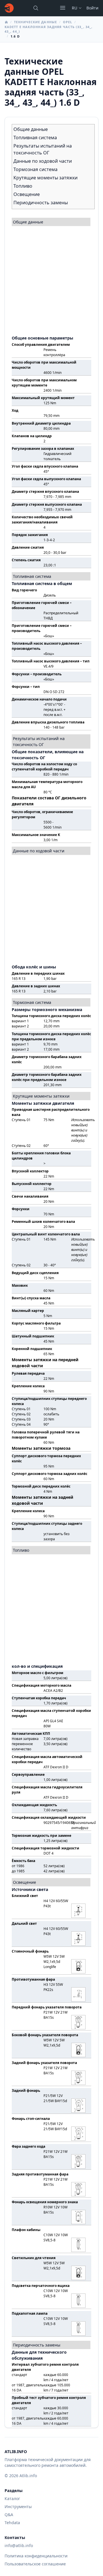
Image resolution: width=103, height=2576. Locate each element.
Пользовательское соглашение (35, 2564)
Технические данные (35, 22)
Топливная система (35, 138)
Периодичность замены (41, 203)
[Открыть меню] (63, 8)
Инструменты (18, 2507)
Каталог (12, 2498)
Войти (92, 8)
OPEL (68, 22)
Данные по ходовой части (43, 161)
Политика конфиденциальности (36, 2556)
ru (75, 8)
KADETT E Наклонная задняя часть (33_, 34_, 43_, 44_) (48, 29)
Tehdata (12, 2523)
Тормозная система (35, 169)
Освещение (27, 194)
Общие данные (31, 129)
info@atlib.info (19, 2545)
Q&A (9, 2515)
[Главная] (9, 8)
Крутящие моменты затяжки (45, 178)
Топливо (23, 186)
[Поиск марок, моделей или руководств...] (36, 8)
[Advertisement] (51, 278)
